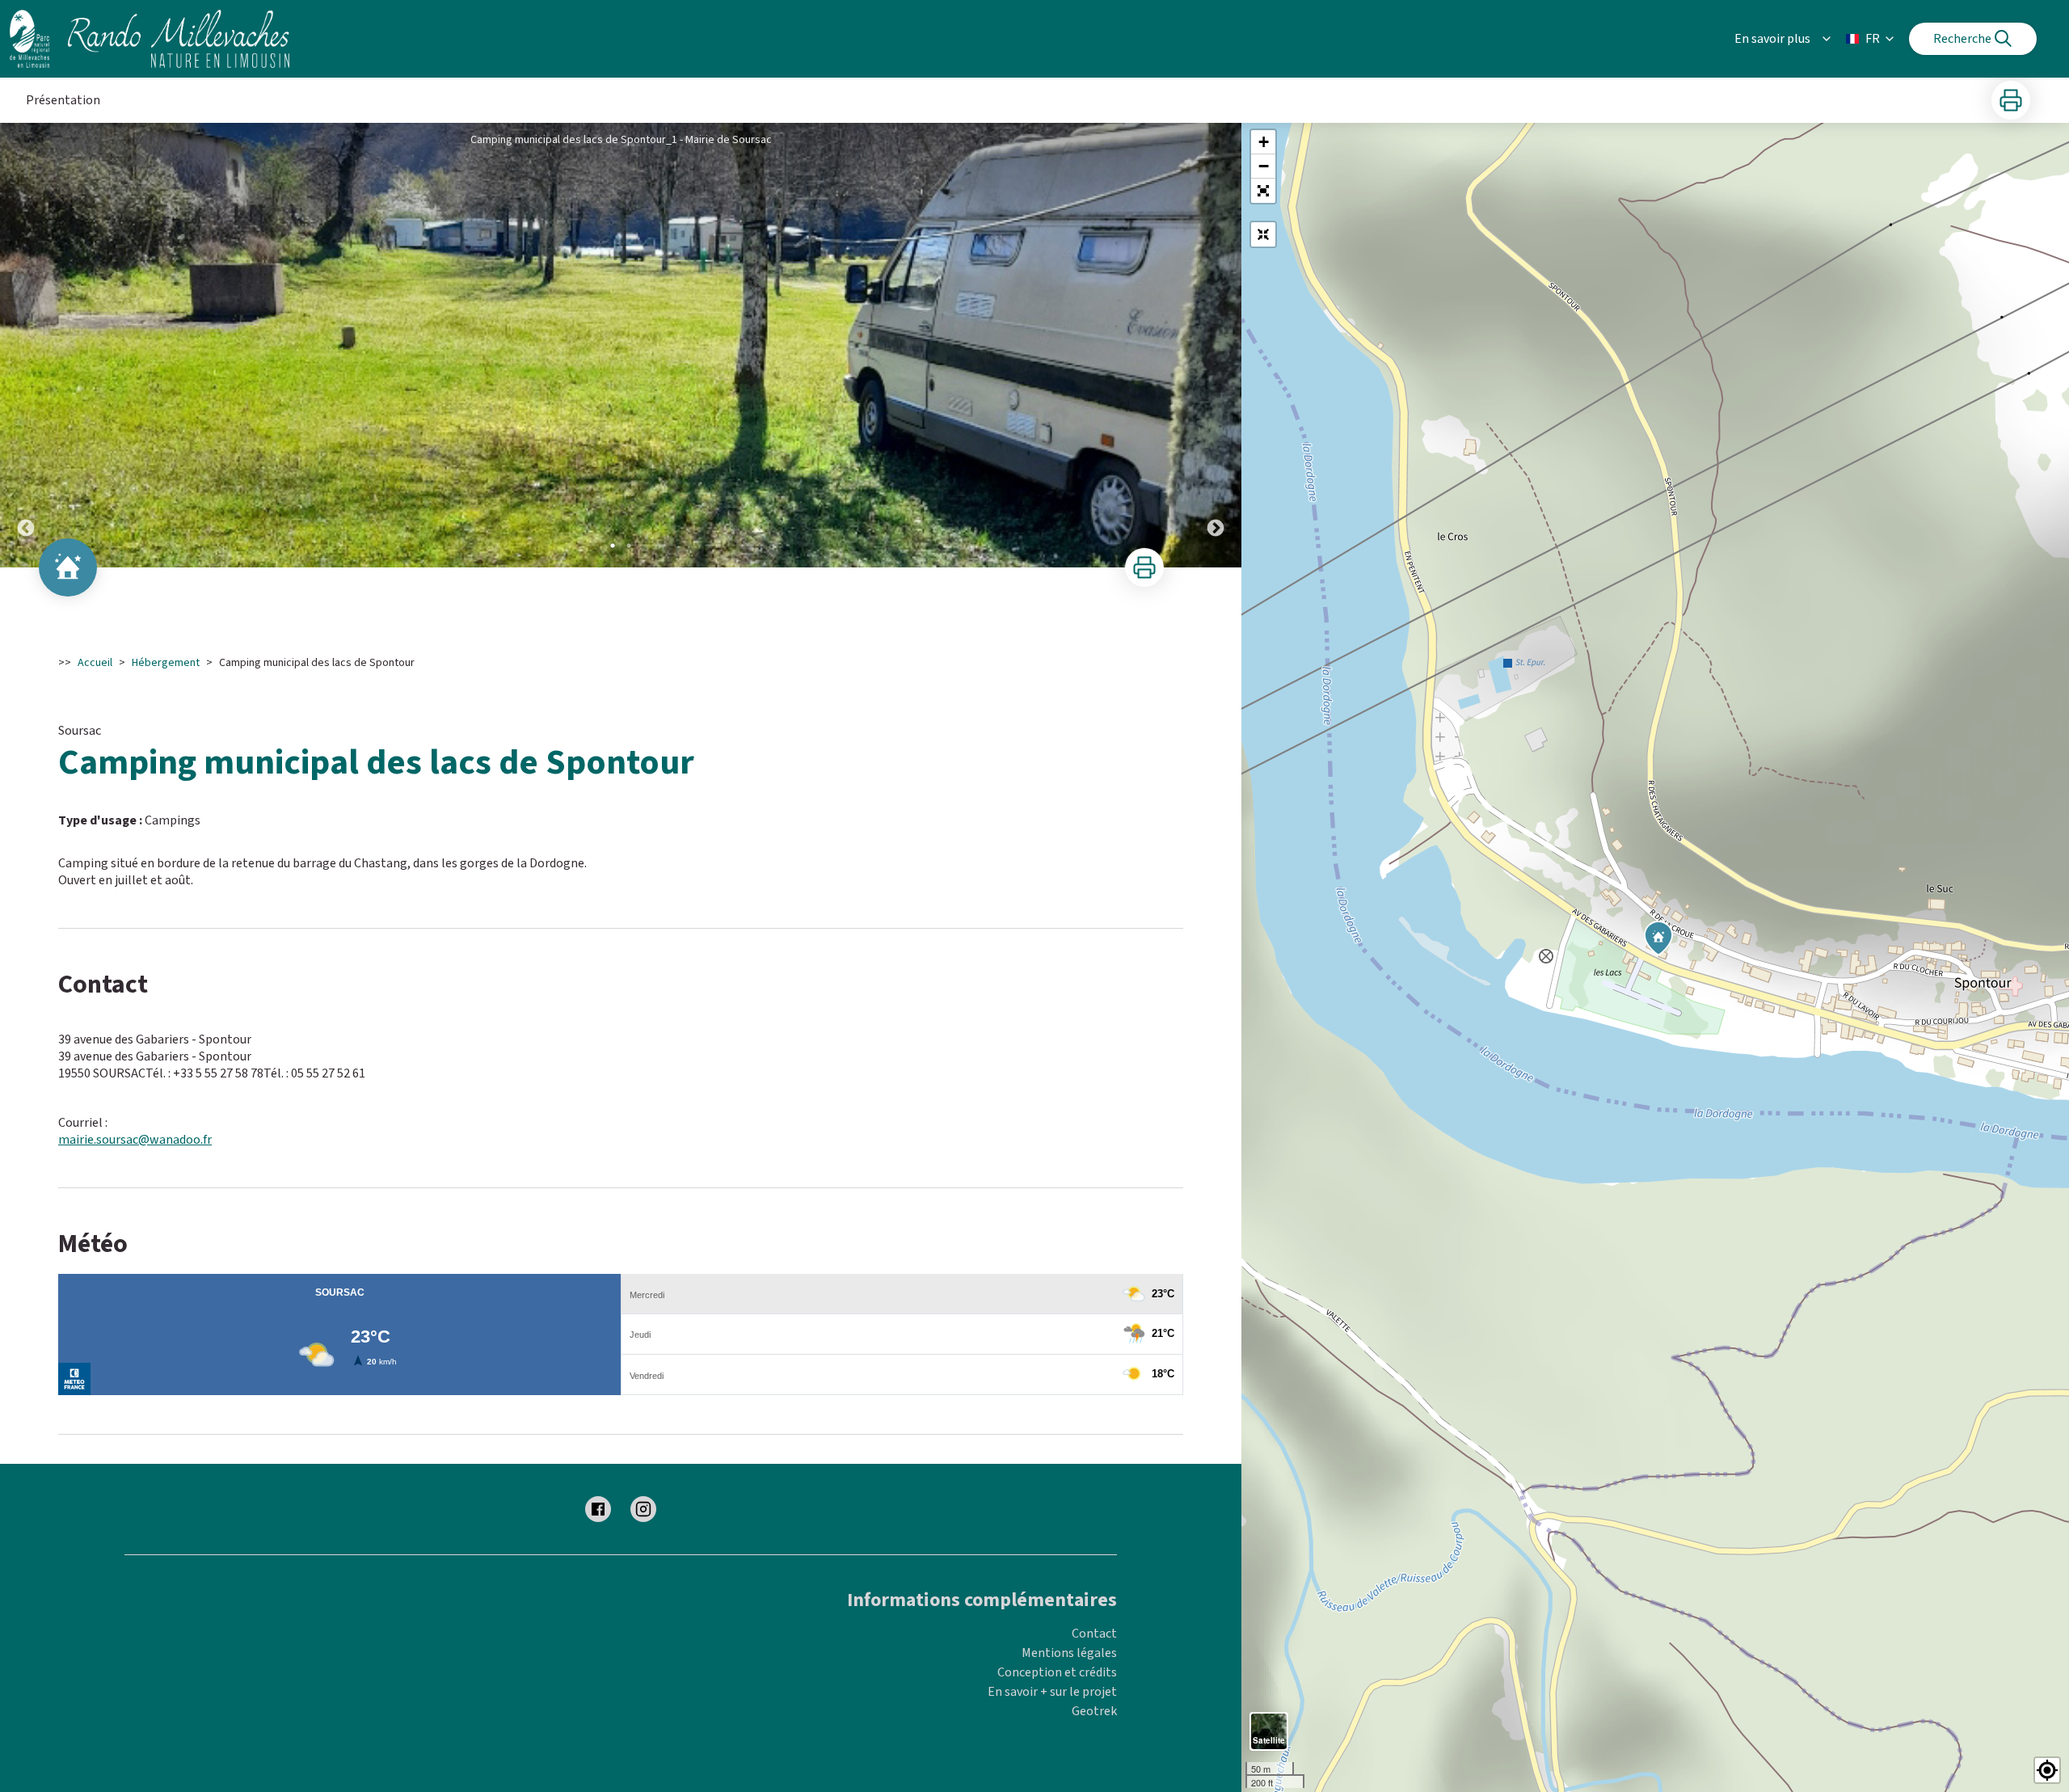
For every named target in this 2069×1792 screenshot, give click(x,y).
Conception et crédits (1057, 1672)
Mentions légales (1069, 1653)
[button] (1263, 191)
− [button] (1264, 166)
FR (1873, 39)
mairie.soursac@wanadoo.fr (135, 1140)
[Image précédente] (26, 345)
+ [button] (1264, 142)
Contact (1094, 1634)
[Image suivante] (1216, 345)
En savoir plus (1772, 39)
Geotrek (1094, 1711)
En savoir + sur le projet (1052, 1692)
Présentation (63, 100)
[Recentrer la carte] (1263, 234)
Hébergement (166, 663)
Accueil (95, 663)
